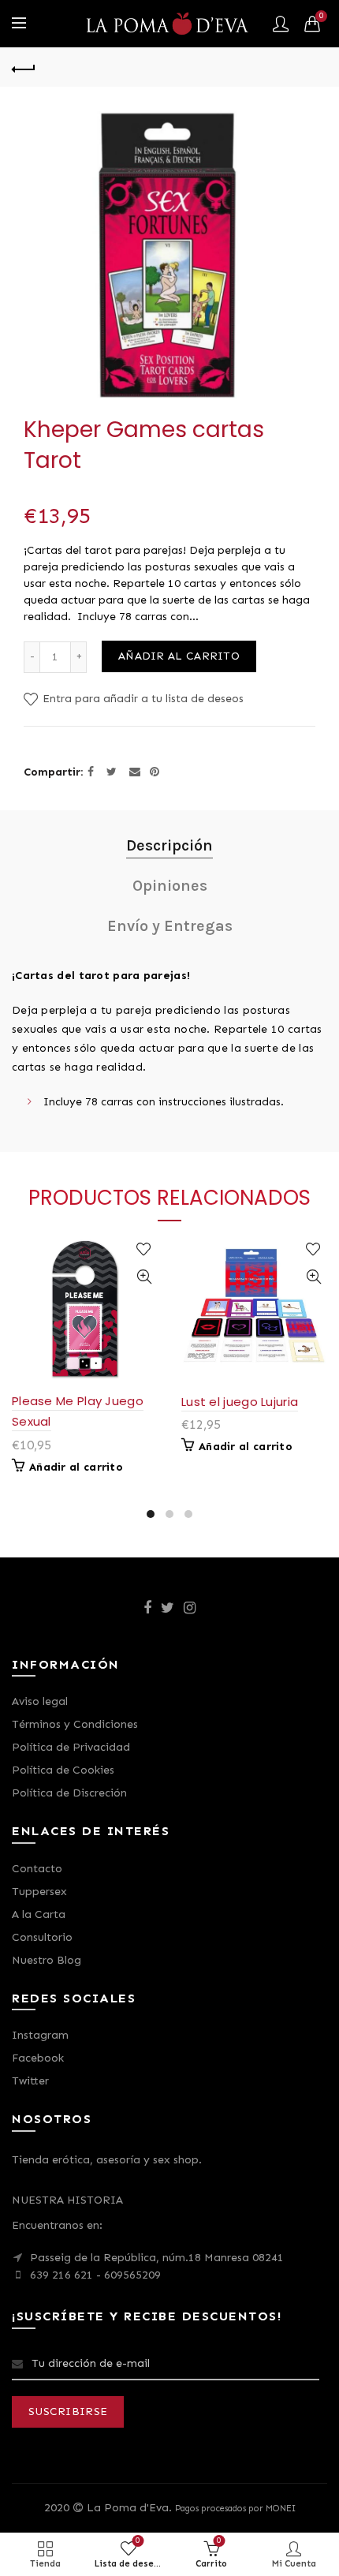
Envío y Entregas (170, 926)
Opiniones (170, 886)
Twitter (30, 2081)
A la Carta (39, 1914)
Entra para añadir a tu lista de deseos (142, 699)
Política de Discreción (69, 1793)
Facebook (38, 2058)
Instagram (40, 2035)
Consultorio (42, 1937)
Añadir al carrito (179, 656)
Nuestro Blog (47, 1960)
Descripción (169, 845)
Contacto (37, 1869)
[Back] (24, 67)
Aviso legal (40, 1701)
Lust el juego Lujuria (240, 1402)
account (281, 24)
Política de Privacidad (71, 1747)
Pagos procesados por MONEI (235, 2508)
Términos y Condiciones (75, 1724)
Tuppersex (39, 1892)
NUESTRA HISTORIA (67, 2200)
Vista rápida (144, 1277)
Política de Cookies (63, 1770)
